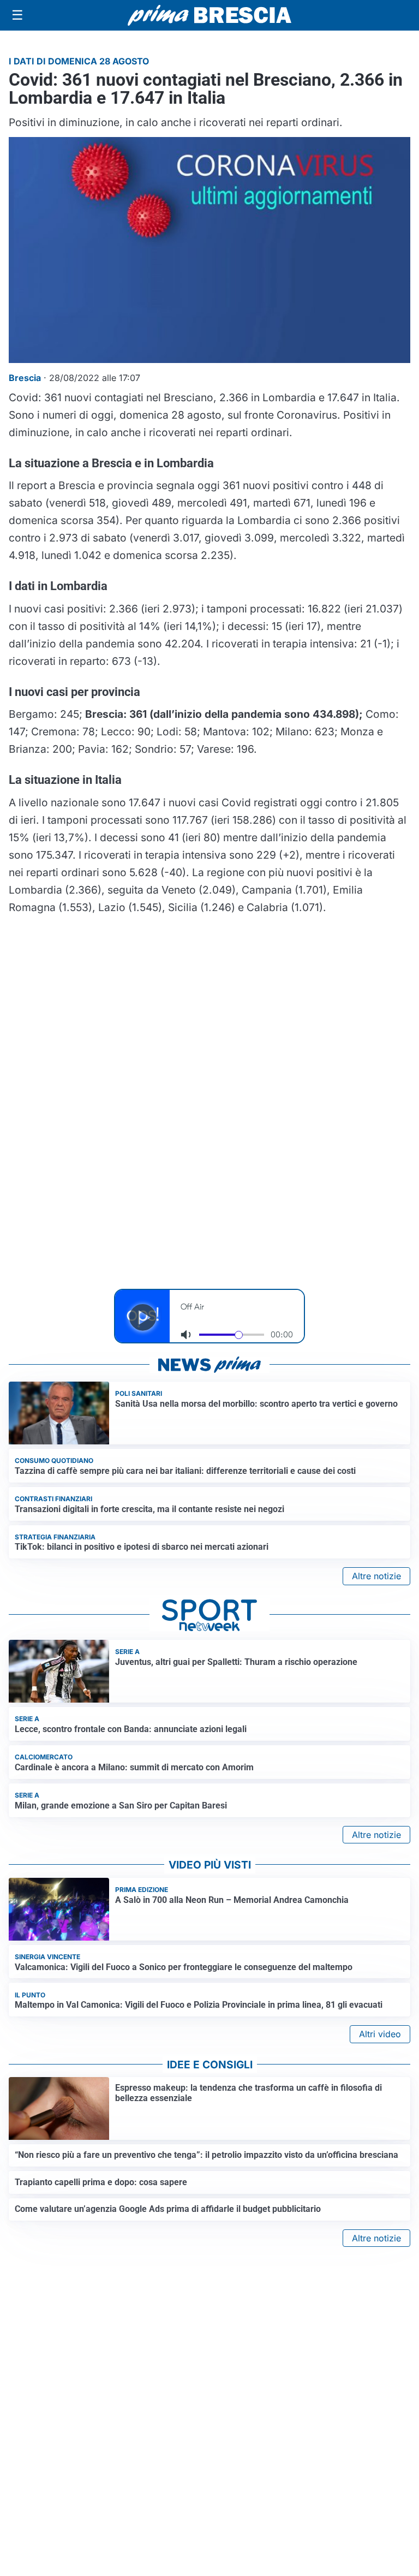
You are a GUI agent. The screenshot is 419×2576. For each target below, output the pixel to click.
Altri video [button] (380, 2034)
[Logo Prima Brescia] (209, 16)
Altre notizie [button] (376, 1576)
